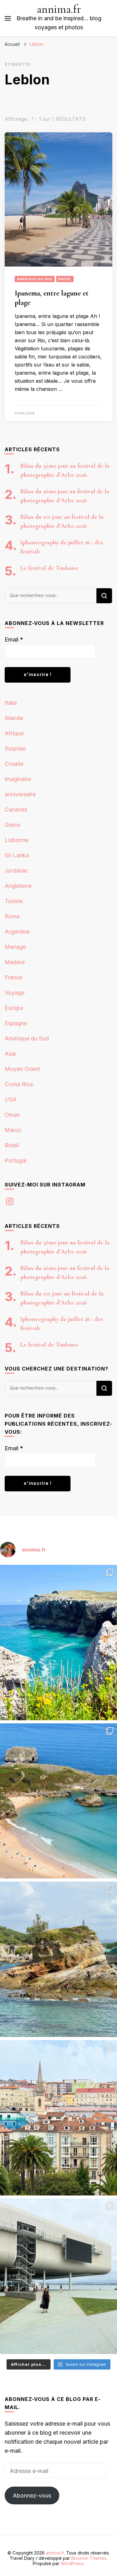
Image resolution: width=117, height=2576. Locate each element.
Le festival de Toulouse (49, 568)
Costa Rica (19, 1084)
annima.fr (59, 9)
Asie (10, 1054)
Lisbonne (17, 840)
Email (14, 639)
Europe (14, 1008)
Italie (11, 703)
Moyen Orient (22, 1069)
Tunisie (14, 901)
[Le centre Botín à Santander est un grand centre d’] (58, 2276)
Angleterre (18, 886)
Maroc (13, 1130)
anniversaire (20, 794)
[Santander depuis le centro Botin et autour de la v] (58, 2118)
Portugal (16, 1160)
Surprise (15, 748)
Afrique (14, 733)
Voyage (15, 993)
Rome (12, 916)
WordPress (72, 2563)
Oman (12, 1115)
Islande (14, 718)
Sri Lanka (17, 855)
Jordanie (16, 871)
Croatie (14, 764)
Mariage (15, 947)
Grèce (12, 825)
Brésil (65, 279)
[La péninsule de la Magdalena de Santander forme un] (58, 1959)
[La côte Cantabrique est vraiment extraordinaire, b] (58, 1643)
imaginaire (18, 779)
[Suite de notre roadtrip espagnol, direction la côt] (58, 1801)
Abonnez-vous (32, 2495)
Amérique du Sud (35, 279)
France (13, 977)
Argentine (17, 932)
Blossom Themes (89, 2558)
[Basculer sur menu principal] (8, 18)
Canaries (16, 810)
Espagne (16, 1023)
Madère (15, 962)
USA (11, 1099)
